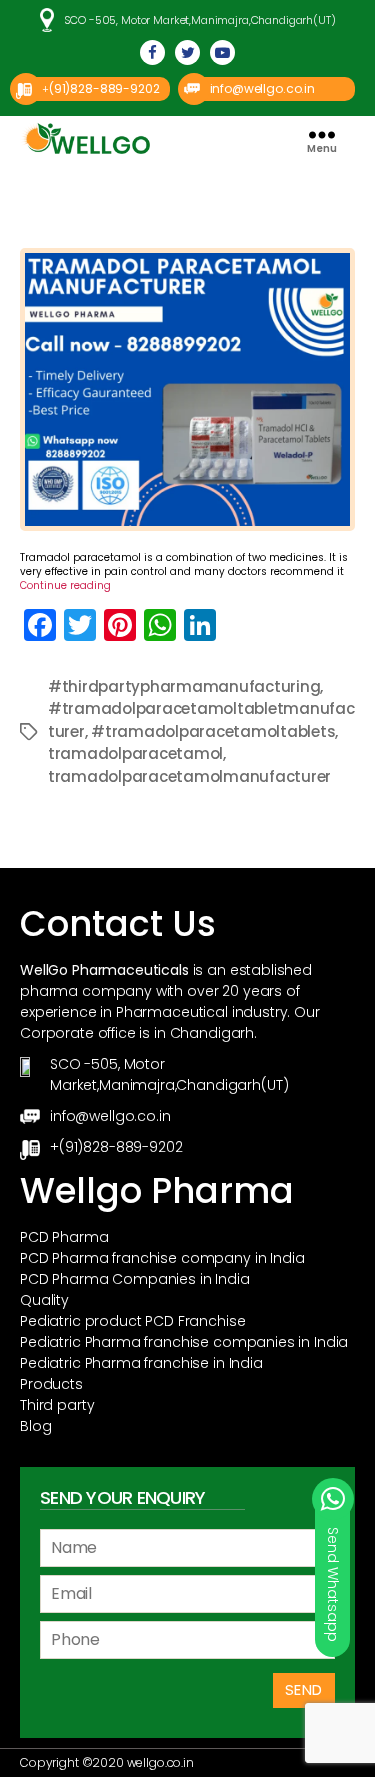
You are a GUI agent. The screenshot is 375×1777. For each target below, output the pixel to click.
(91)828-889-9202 (104, 88)
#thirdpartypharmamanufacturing (184, 686)
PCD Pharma (64, 1237)
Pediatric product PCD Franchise (132, 1321)
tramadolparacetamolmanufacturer (189, 776)
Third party (57, 1405)
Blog (35, 1426)
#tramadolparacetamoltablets (213, 731)
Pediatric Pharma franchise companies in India (184, 1342)
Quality (44, 1300)
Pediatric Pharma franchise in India (141, 1363)
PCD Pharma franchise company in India (162, 1258)
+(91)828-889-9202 (116, 1147)
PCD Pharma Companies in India (135, 1279)
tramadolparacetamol (135, 753)
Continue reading (65, 585)
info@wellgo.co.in (262, 88)
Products (51, 1384)
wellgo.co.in (160, 1762)
